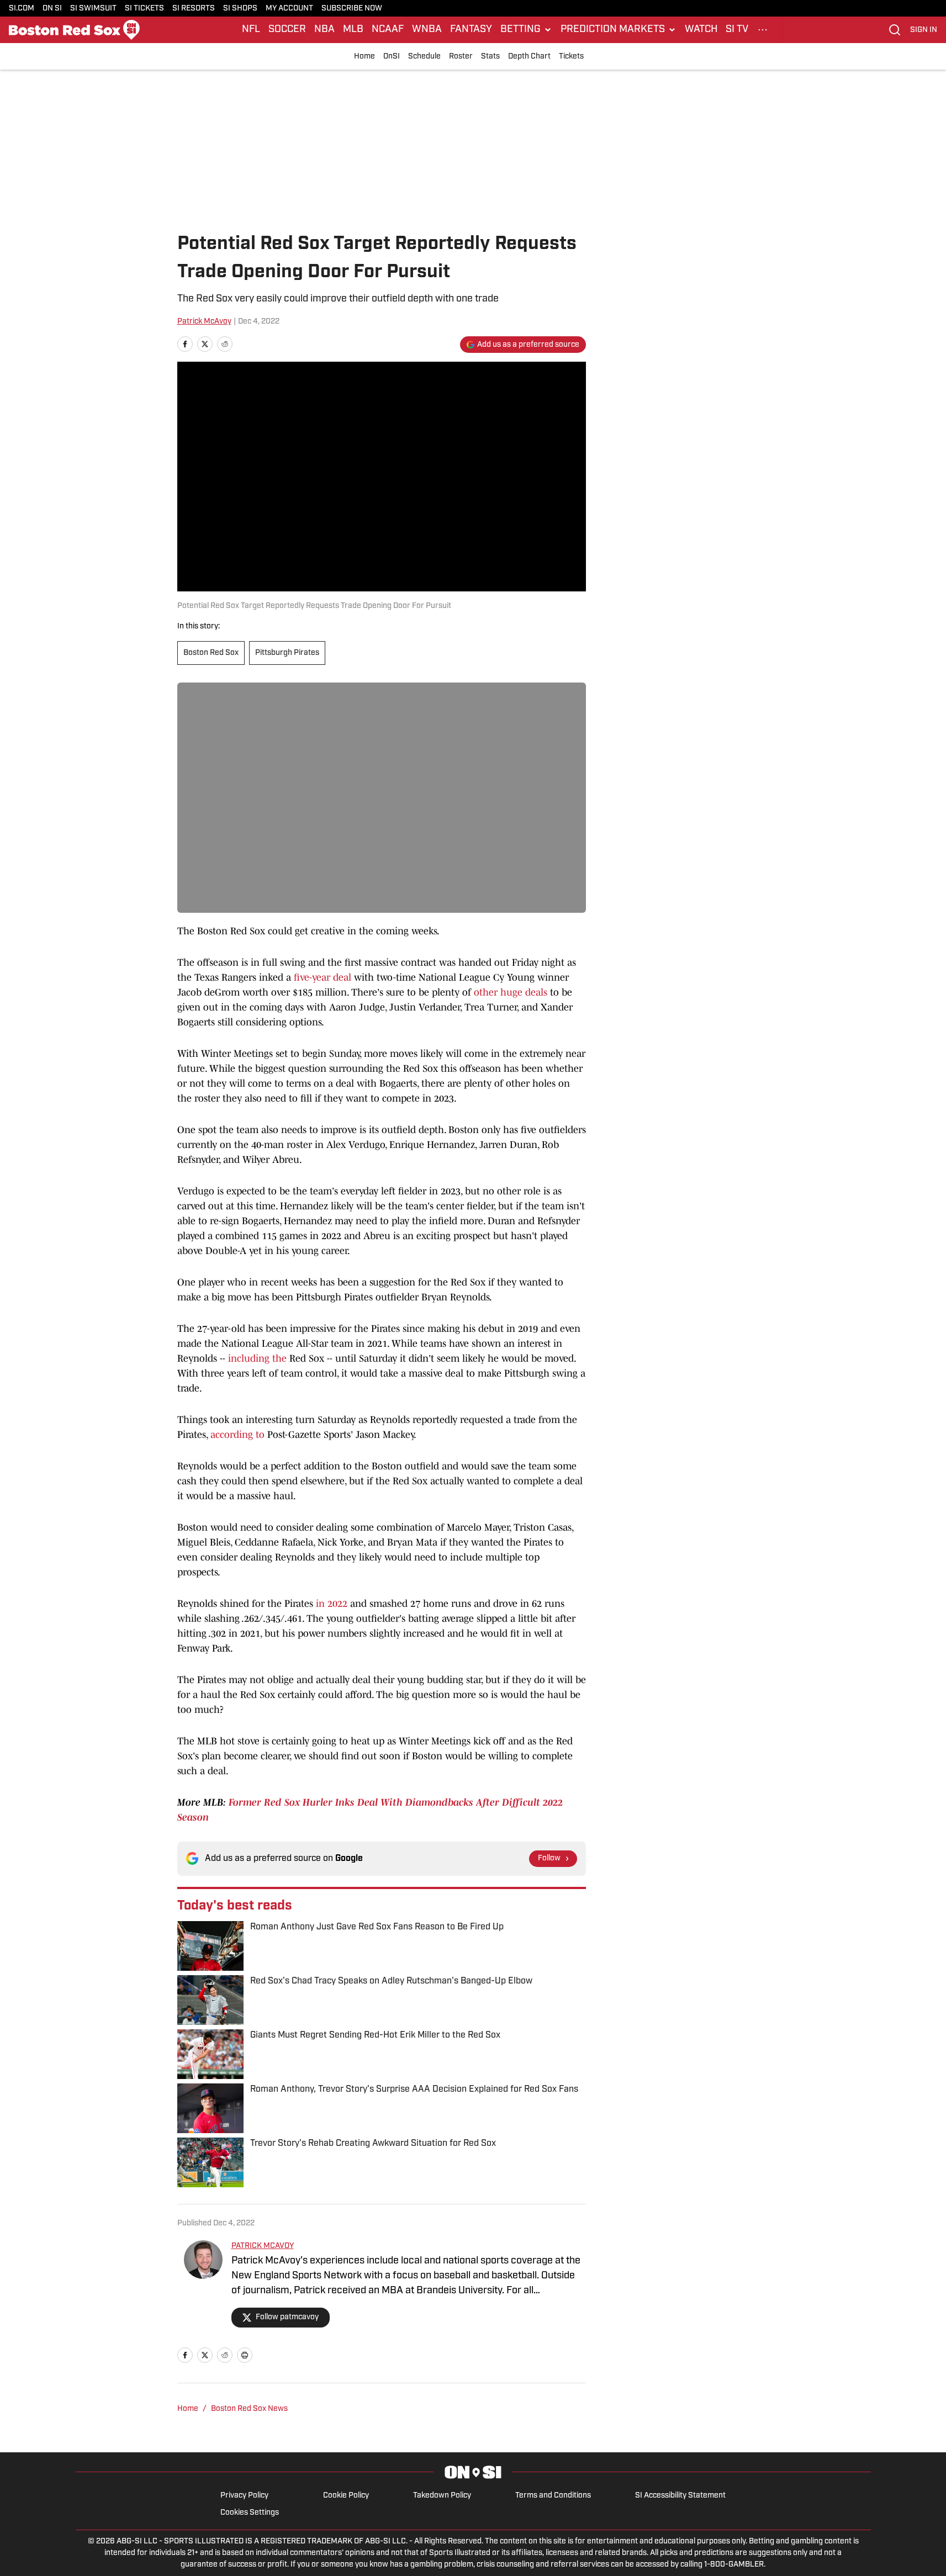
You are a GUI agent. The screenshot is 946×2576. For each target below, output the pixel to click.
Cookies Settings (250, 2513)
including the (257, 1358)
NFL (251, 30)
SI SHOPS (240, 9)
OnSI (392, 57)
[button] (526, 30)
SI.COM (22, 9)
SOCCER (287, 30)
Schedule (424, 57)
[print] (245, 2355)
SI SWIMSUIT (93, 9)
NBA (324, 30)
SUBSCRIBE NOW (352, 9)
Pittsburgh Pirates (287, 653)
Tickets (571, 57)
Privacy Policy (244, 2496)
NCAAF (388, 30)
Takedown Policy (442, 2496)
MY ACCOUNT (289, 9)
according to (237, 1435)
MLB (353, 30)
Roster (461, 57)
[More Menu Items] (763, 30)
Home (364, 57)
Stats (490, 57)
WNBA (427, 30)
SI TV (737, 30)
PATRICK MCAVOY (263, 2246)
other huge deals (511, 992)
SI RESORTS (194, 9)
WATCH (701, 30)
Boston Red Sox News (249, 2409)
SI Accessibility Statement (680, 2496)
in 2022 (332, 1604)
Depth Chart (529, 57)
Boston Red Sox (211, 653)
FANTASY (471, 30)
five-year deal (323, 977)
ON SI (52, 9)
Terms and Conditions (553, 2496)
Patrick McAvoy (204, 322)
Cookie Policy (346, 2496)
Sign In (924, 30)
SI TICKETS (144, 9)
